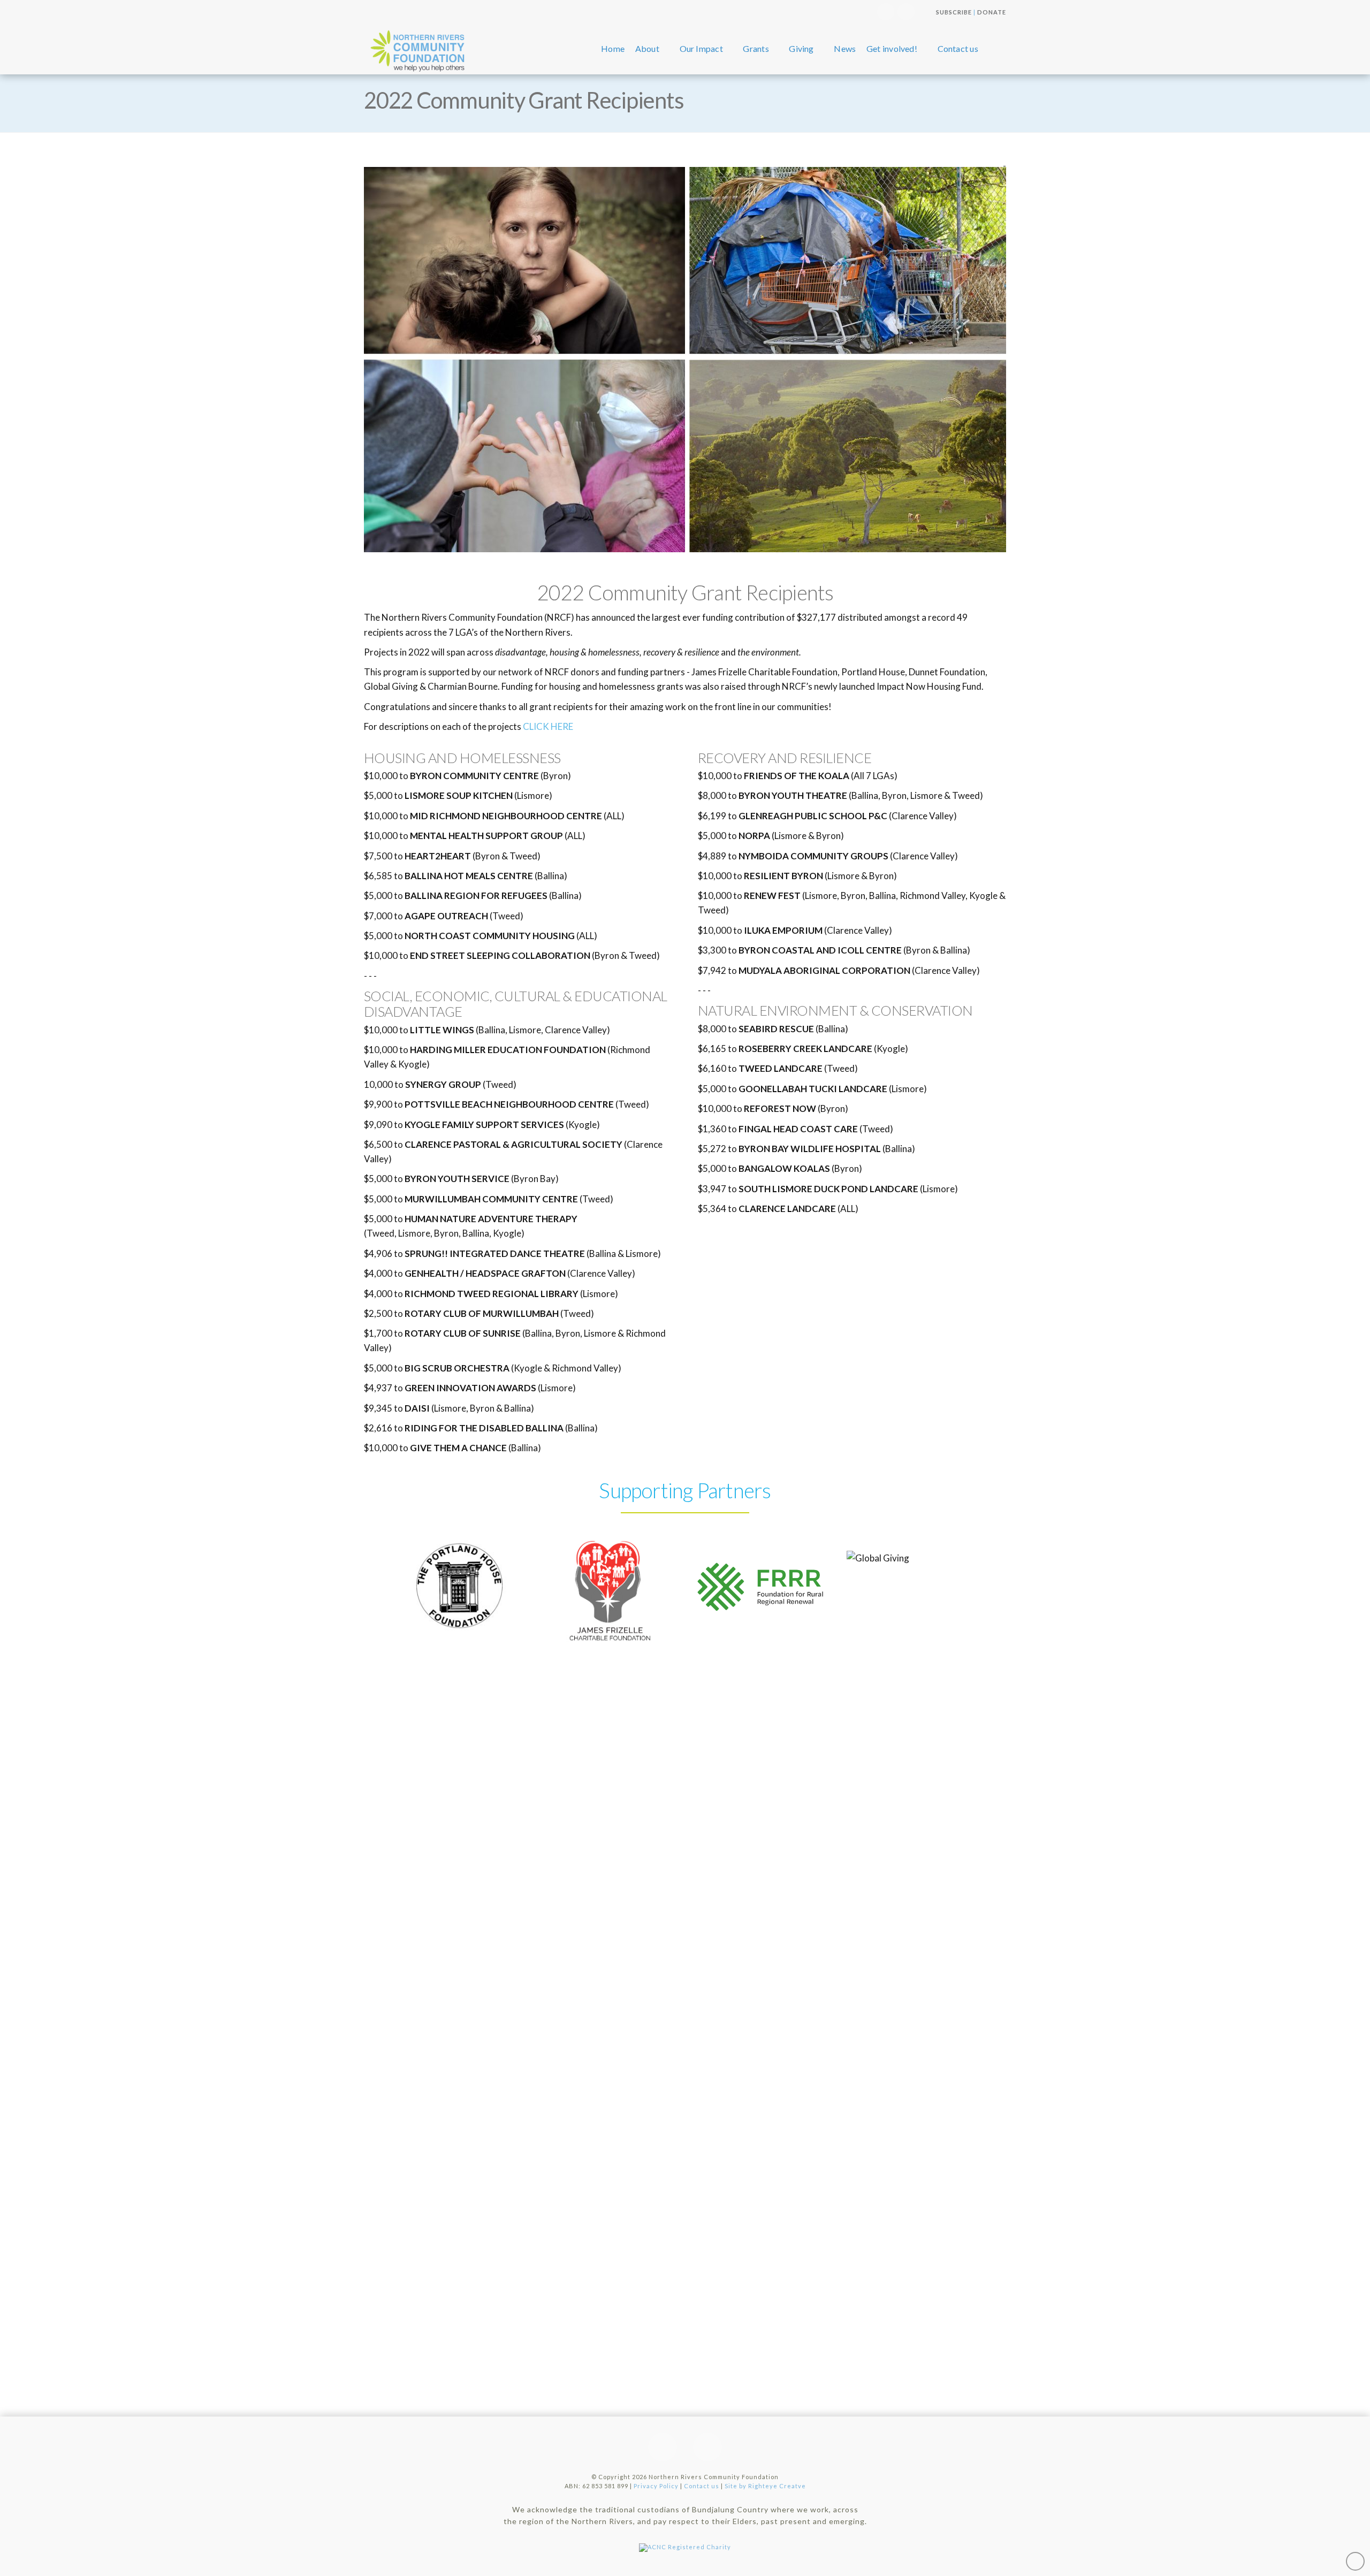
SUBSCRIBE (954, 12)
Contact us (702, 2486)
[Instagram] (886, 12)
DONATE (992, 12)
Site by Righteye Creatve (765, 2486)
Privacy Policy (656, 2486)
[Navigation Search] (995, 49)
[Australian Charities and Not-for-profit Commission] (685, 2545)
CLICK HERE (548, 726)
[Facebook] (906, 12)
